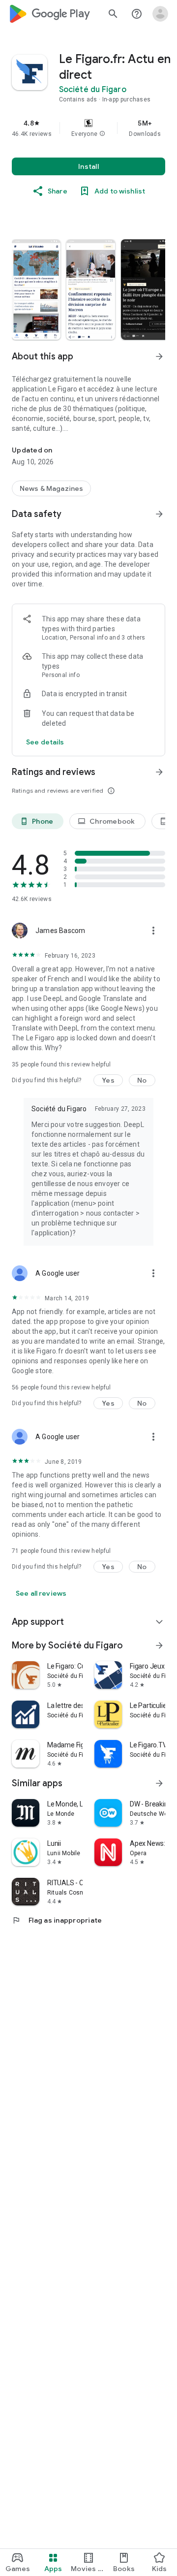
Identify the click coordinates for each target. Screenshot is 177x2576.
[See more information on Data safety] (159, 514)
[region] (88, 128)
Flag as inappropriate (57, 1920)
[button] (102, 134)
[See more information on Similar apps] (159, 1783)
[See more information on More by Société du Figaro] (159, 1645)
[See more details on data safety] (45, 742)
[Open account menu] (160, 14)
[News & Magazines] (51, 488)
